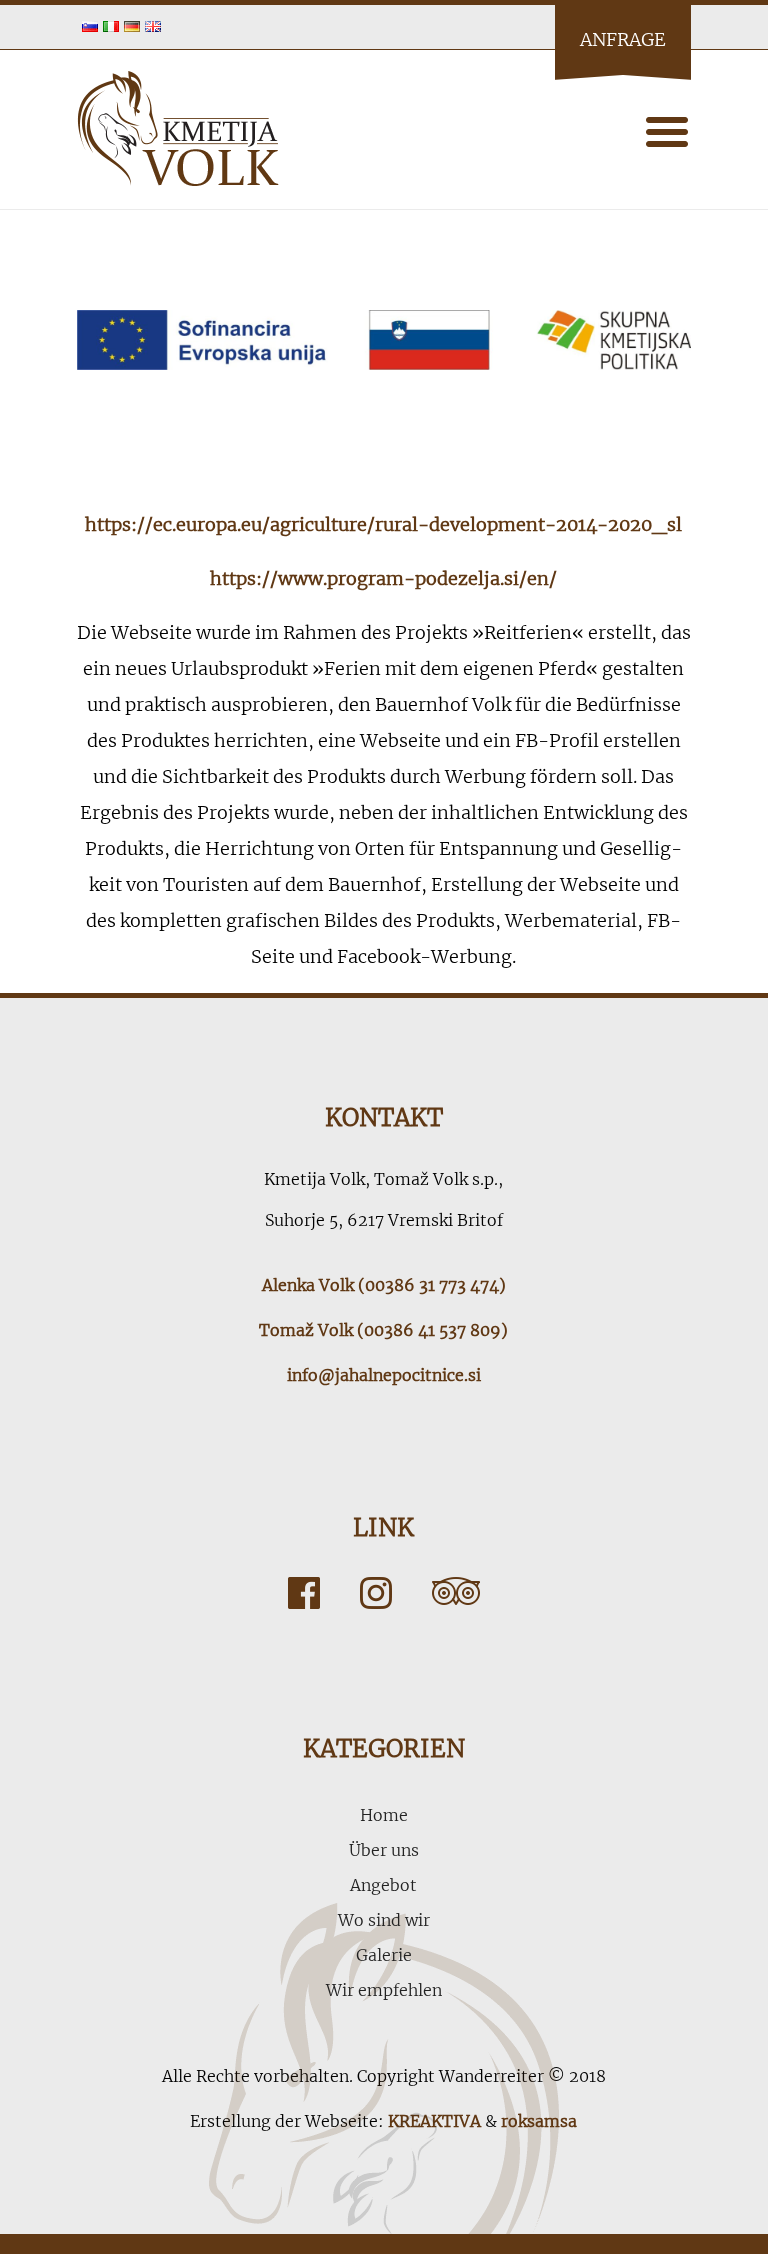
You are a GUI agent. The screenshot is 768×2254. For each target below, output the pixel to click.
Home (384, 1815)
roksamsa (539, 2121)
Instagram (376, 1593)
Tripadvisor (456, 1593)
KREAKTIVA (434, 2121)
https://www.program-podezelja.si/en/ (383, 578)
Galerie (384, 1955)
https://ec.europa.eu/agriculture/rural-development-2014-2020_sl (383, 524)
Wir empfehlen (384, 1990)
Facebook (304, 1593)
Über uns (384, 1850)
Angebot (383, 1885)
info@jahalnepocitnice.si (384, 1375)
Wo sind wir (384, 1920)
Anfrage (623, 39)
